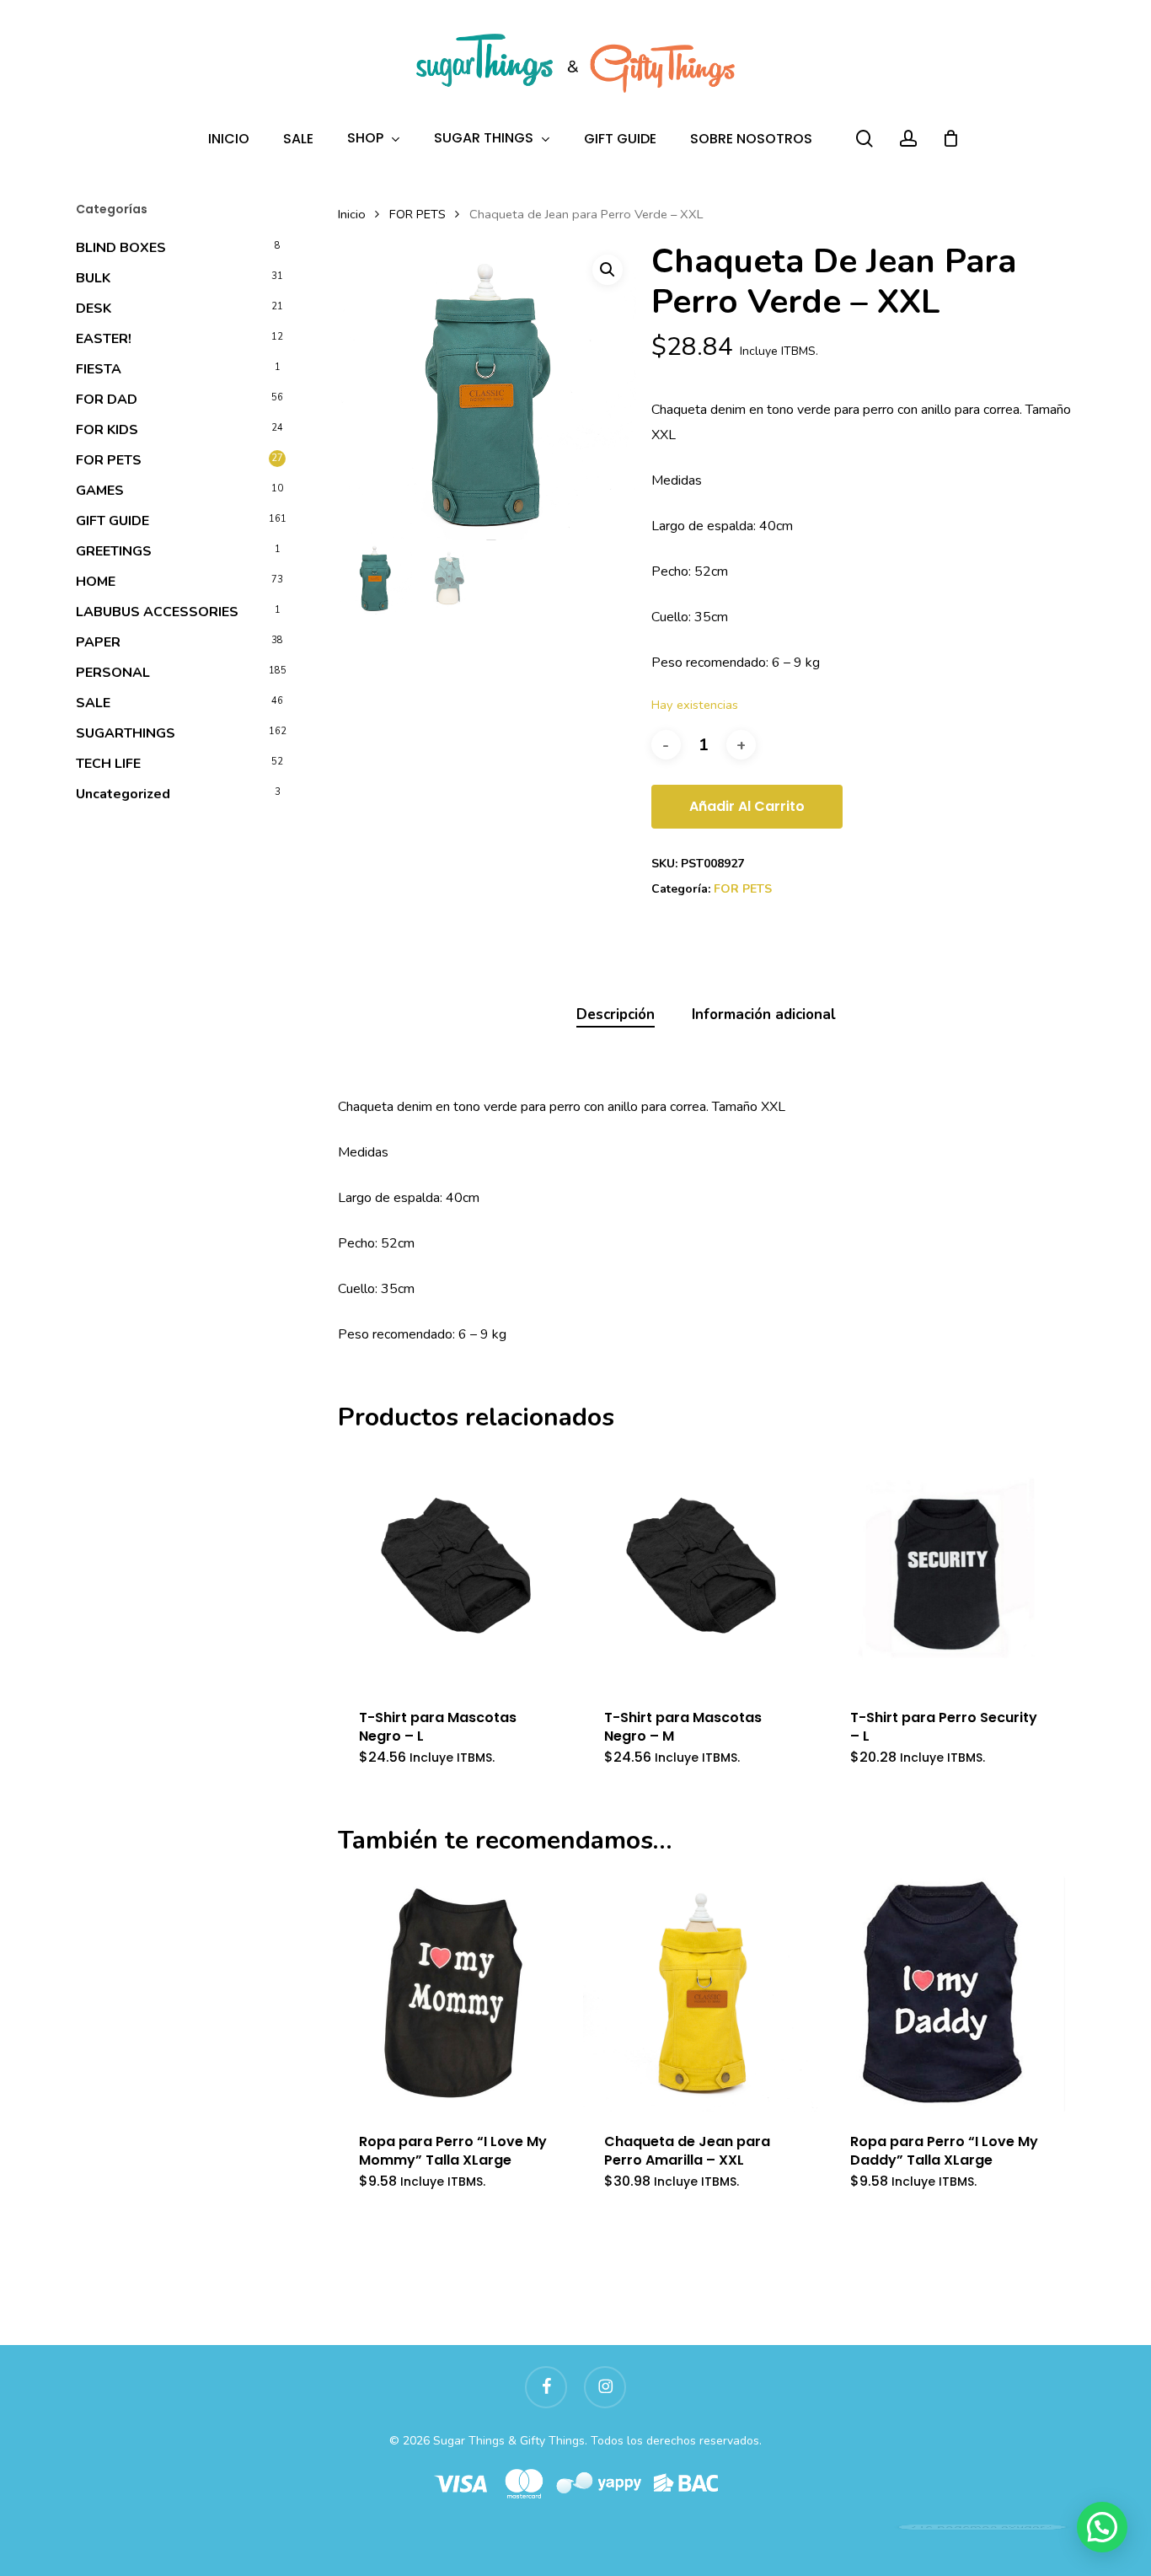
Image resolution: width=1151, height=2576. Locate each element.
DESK (94, 309)
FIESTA (99, 369)
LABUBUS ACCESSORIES (157, 612)
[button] (608, 270)
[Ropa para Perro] (456, 1993)
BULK (93, 278)
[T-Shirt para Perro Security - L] (947, 1570)
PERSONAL (113, 673)
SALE (93, 703)
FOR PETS (109, 460)
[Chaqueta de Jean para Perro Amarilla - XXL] (701, 1993)
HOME (96, 582)
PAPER (98, 642)
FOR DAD (107, 400)
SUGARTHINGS (126, 733)
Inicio (352, 214)
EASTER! (104, 339)
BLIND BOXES (121, 248)
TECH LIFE (108, 764)
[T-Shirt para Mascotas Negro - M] (701, 1570)
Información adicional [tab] (764, 1014)
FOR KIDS (107, 430)
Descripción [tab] (616, 1014)
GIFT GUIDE (112, 521)
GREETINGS (114, 551)
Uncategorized (123, 794)
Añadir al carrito (747, 806)
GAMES (100, 491)
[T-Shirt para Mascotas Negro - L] (456, 1570)
